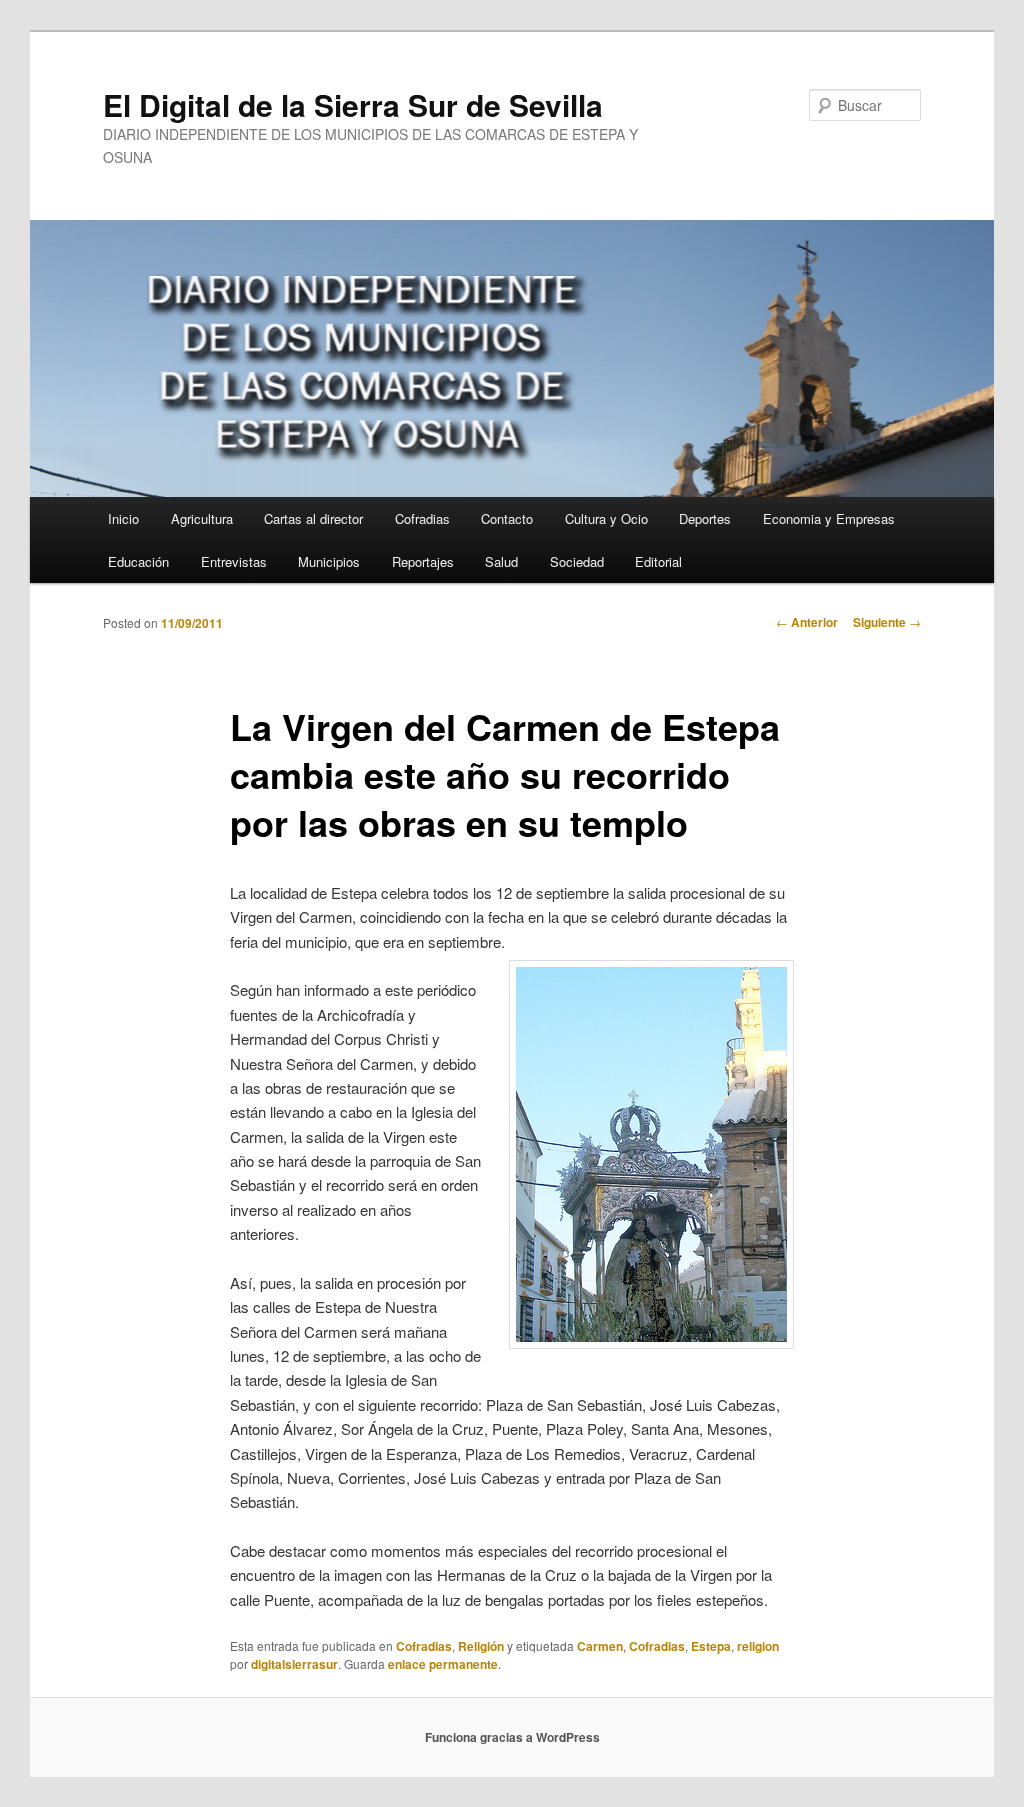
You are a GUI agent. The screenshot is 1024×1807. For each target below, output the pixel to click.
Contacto (507, 518)
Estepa (711, 1646)
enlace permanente (443, 1664)
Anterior (807, 622)
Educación (138, 561)
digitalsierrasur (294, 1664)
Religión (481, 1646)
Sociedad (577, 561)
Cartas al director (313, 518)
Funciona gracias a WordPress (512, 1737)
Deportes (705, 518)
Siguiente (887, 622)
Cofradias (422, 518)
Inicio (123, 518)
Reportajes (423, 561)
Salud (501, 561)
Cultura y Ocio (606, 518)
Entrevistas (234, 561)
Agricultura (202, 518)
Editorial (658, 561)
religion (758, 1646)
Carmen (600, 1646)
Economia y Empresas (829, 518)
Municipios (329, 561)
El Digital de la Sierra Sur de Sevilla (353, 104)
